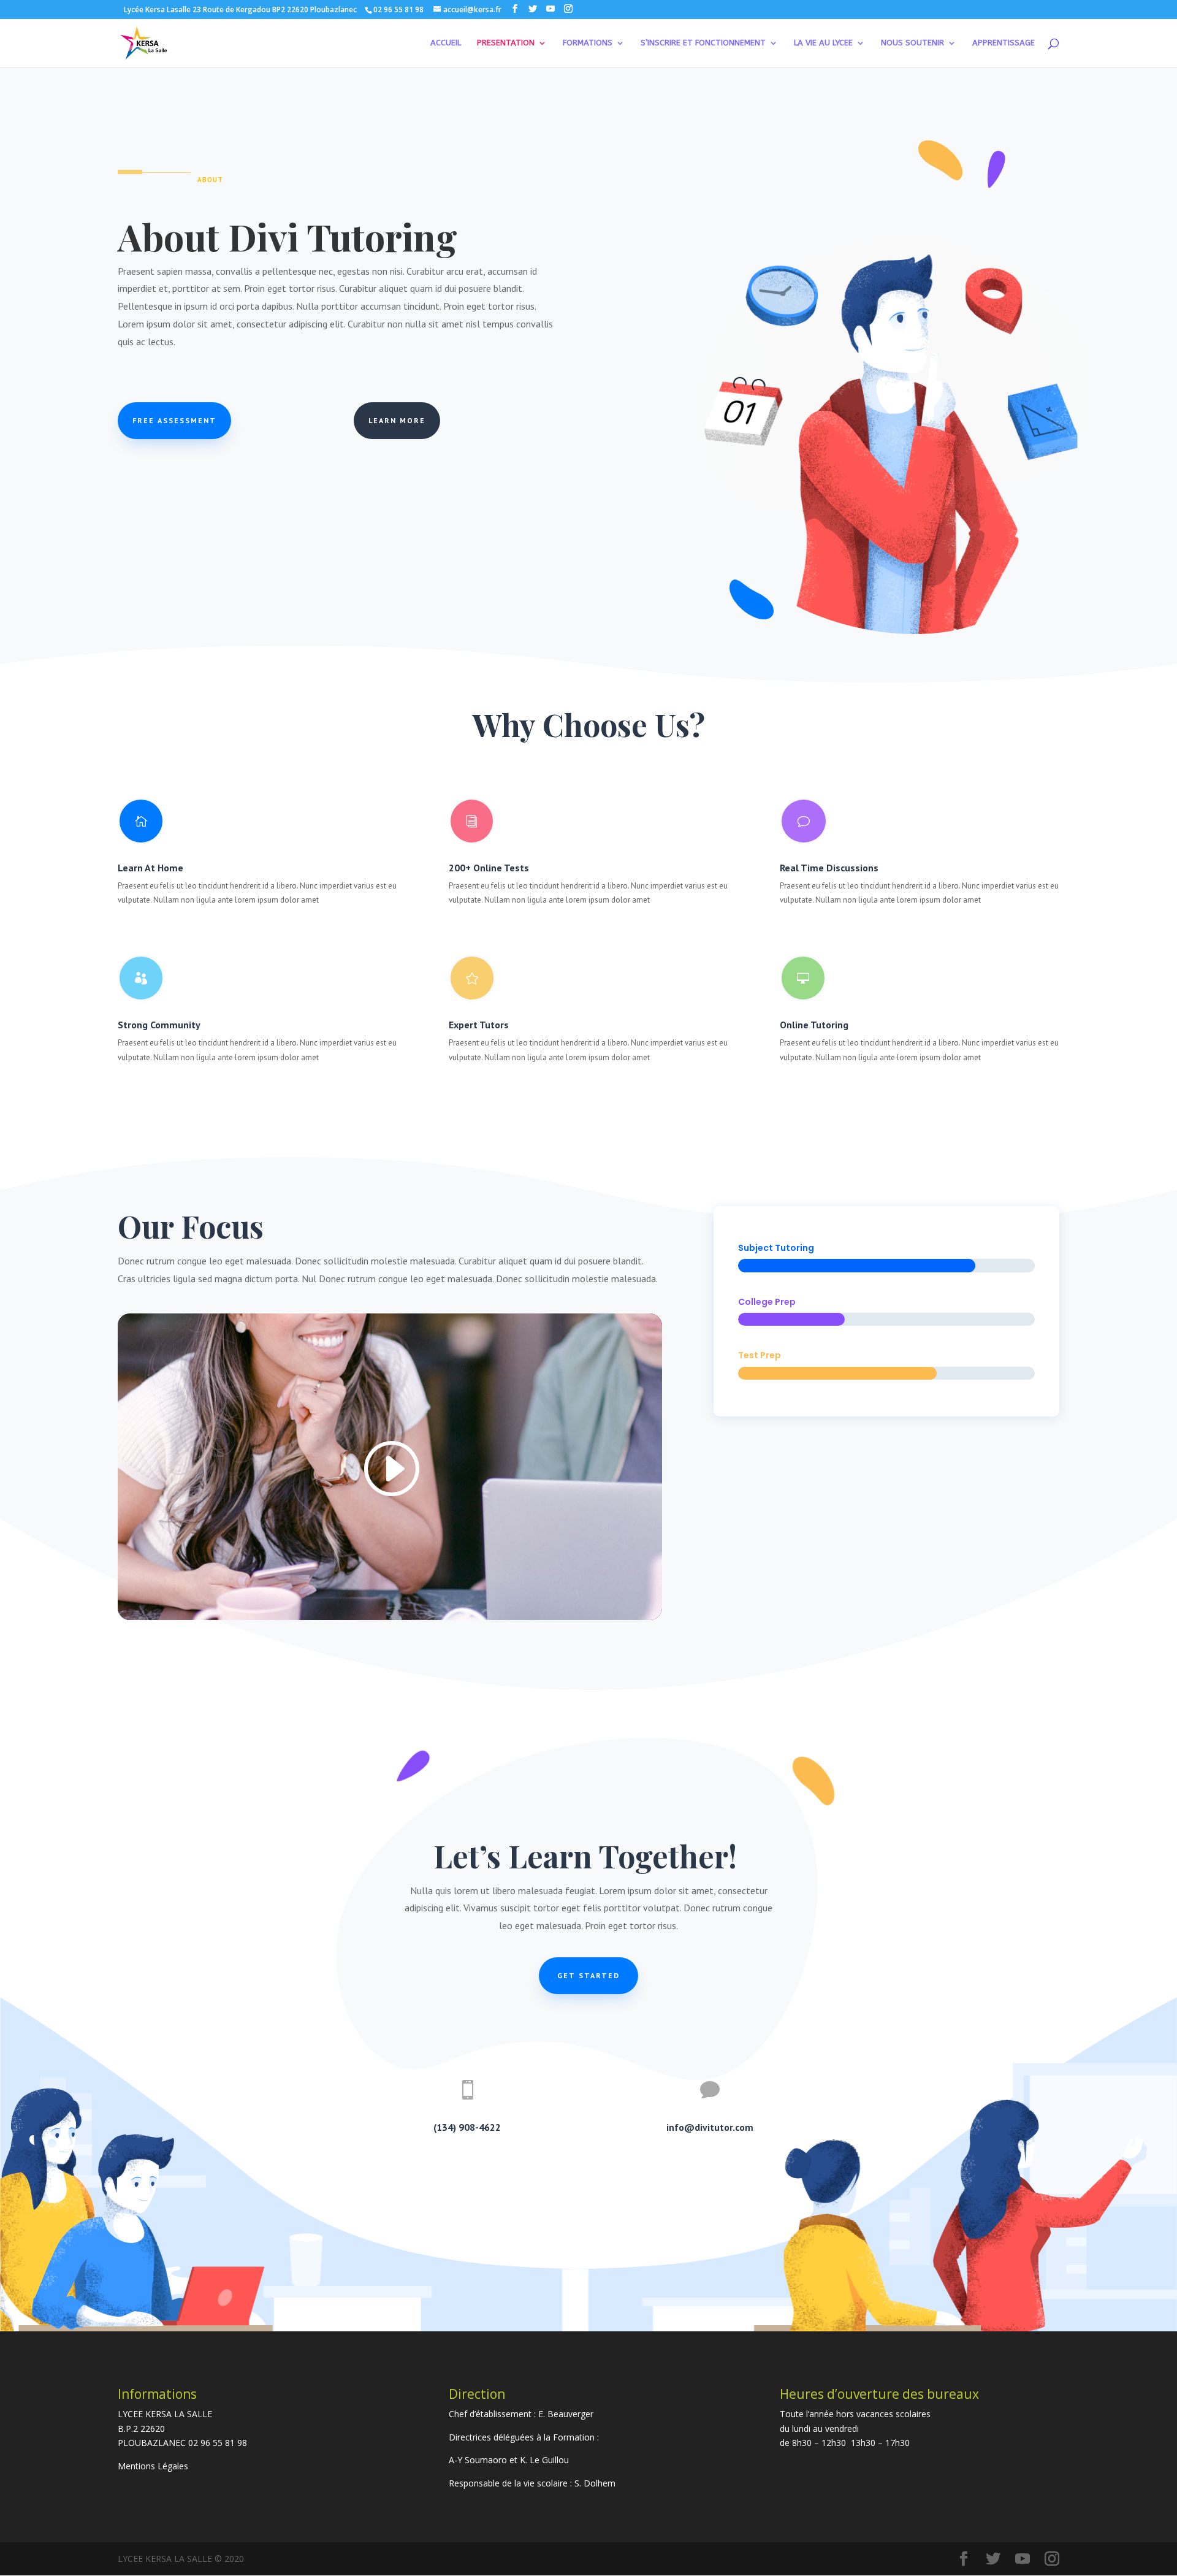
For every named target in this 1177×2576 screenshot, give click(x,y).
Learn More (397, 420)
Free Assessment (174, 420)
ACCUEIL (446, 43)
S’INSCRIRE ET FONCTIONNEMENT (703, 43)
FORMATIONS (588, 43)
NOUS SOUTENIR (912, 43)
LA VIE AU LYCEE (823, 43)
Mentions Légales (153, 2466)
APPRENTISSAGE (1004, 43)
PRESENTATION (506, 43)
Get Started (588, 1975)
